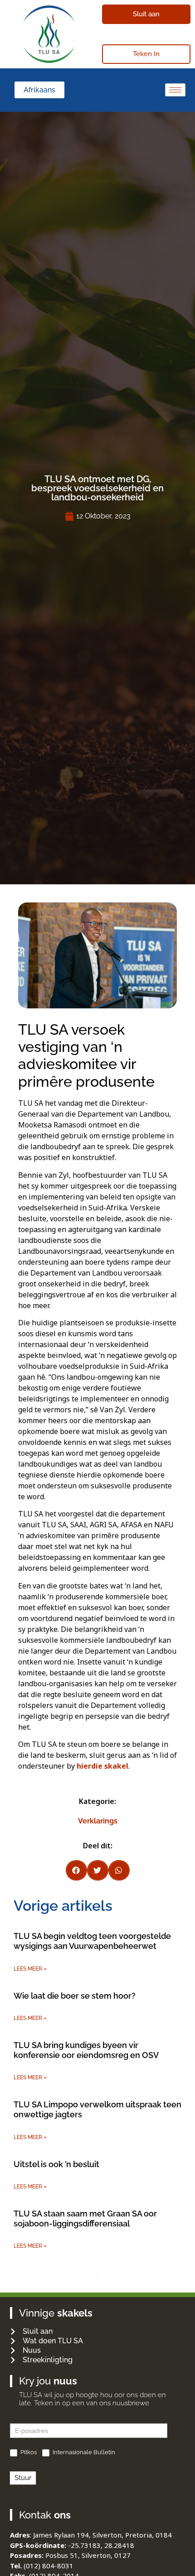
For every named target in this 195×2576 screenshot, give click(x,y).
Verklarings (98, 1821)
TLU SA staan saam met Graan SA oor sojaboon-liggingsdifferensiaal (85, 2219)
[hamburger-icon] (175, 90)
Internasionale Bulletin (83, 2452)
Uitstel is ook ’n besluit (56, 2164)
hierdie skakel (102, 1766)
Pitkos (28, 2452)
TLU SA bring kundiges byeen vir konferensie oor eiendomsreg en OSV (86, 2050)
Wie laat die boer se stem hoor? (75, 1996)
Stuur (23, 2478)
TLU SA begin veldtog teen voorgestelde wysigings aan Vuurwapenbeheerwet (92, 1941)
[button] (76, 1870)
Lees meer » (30, 1969)
